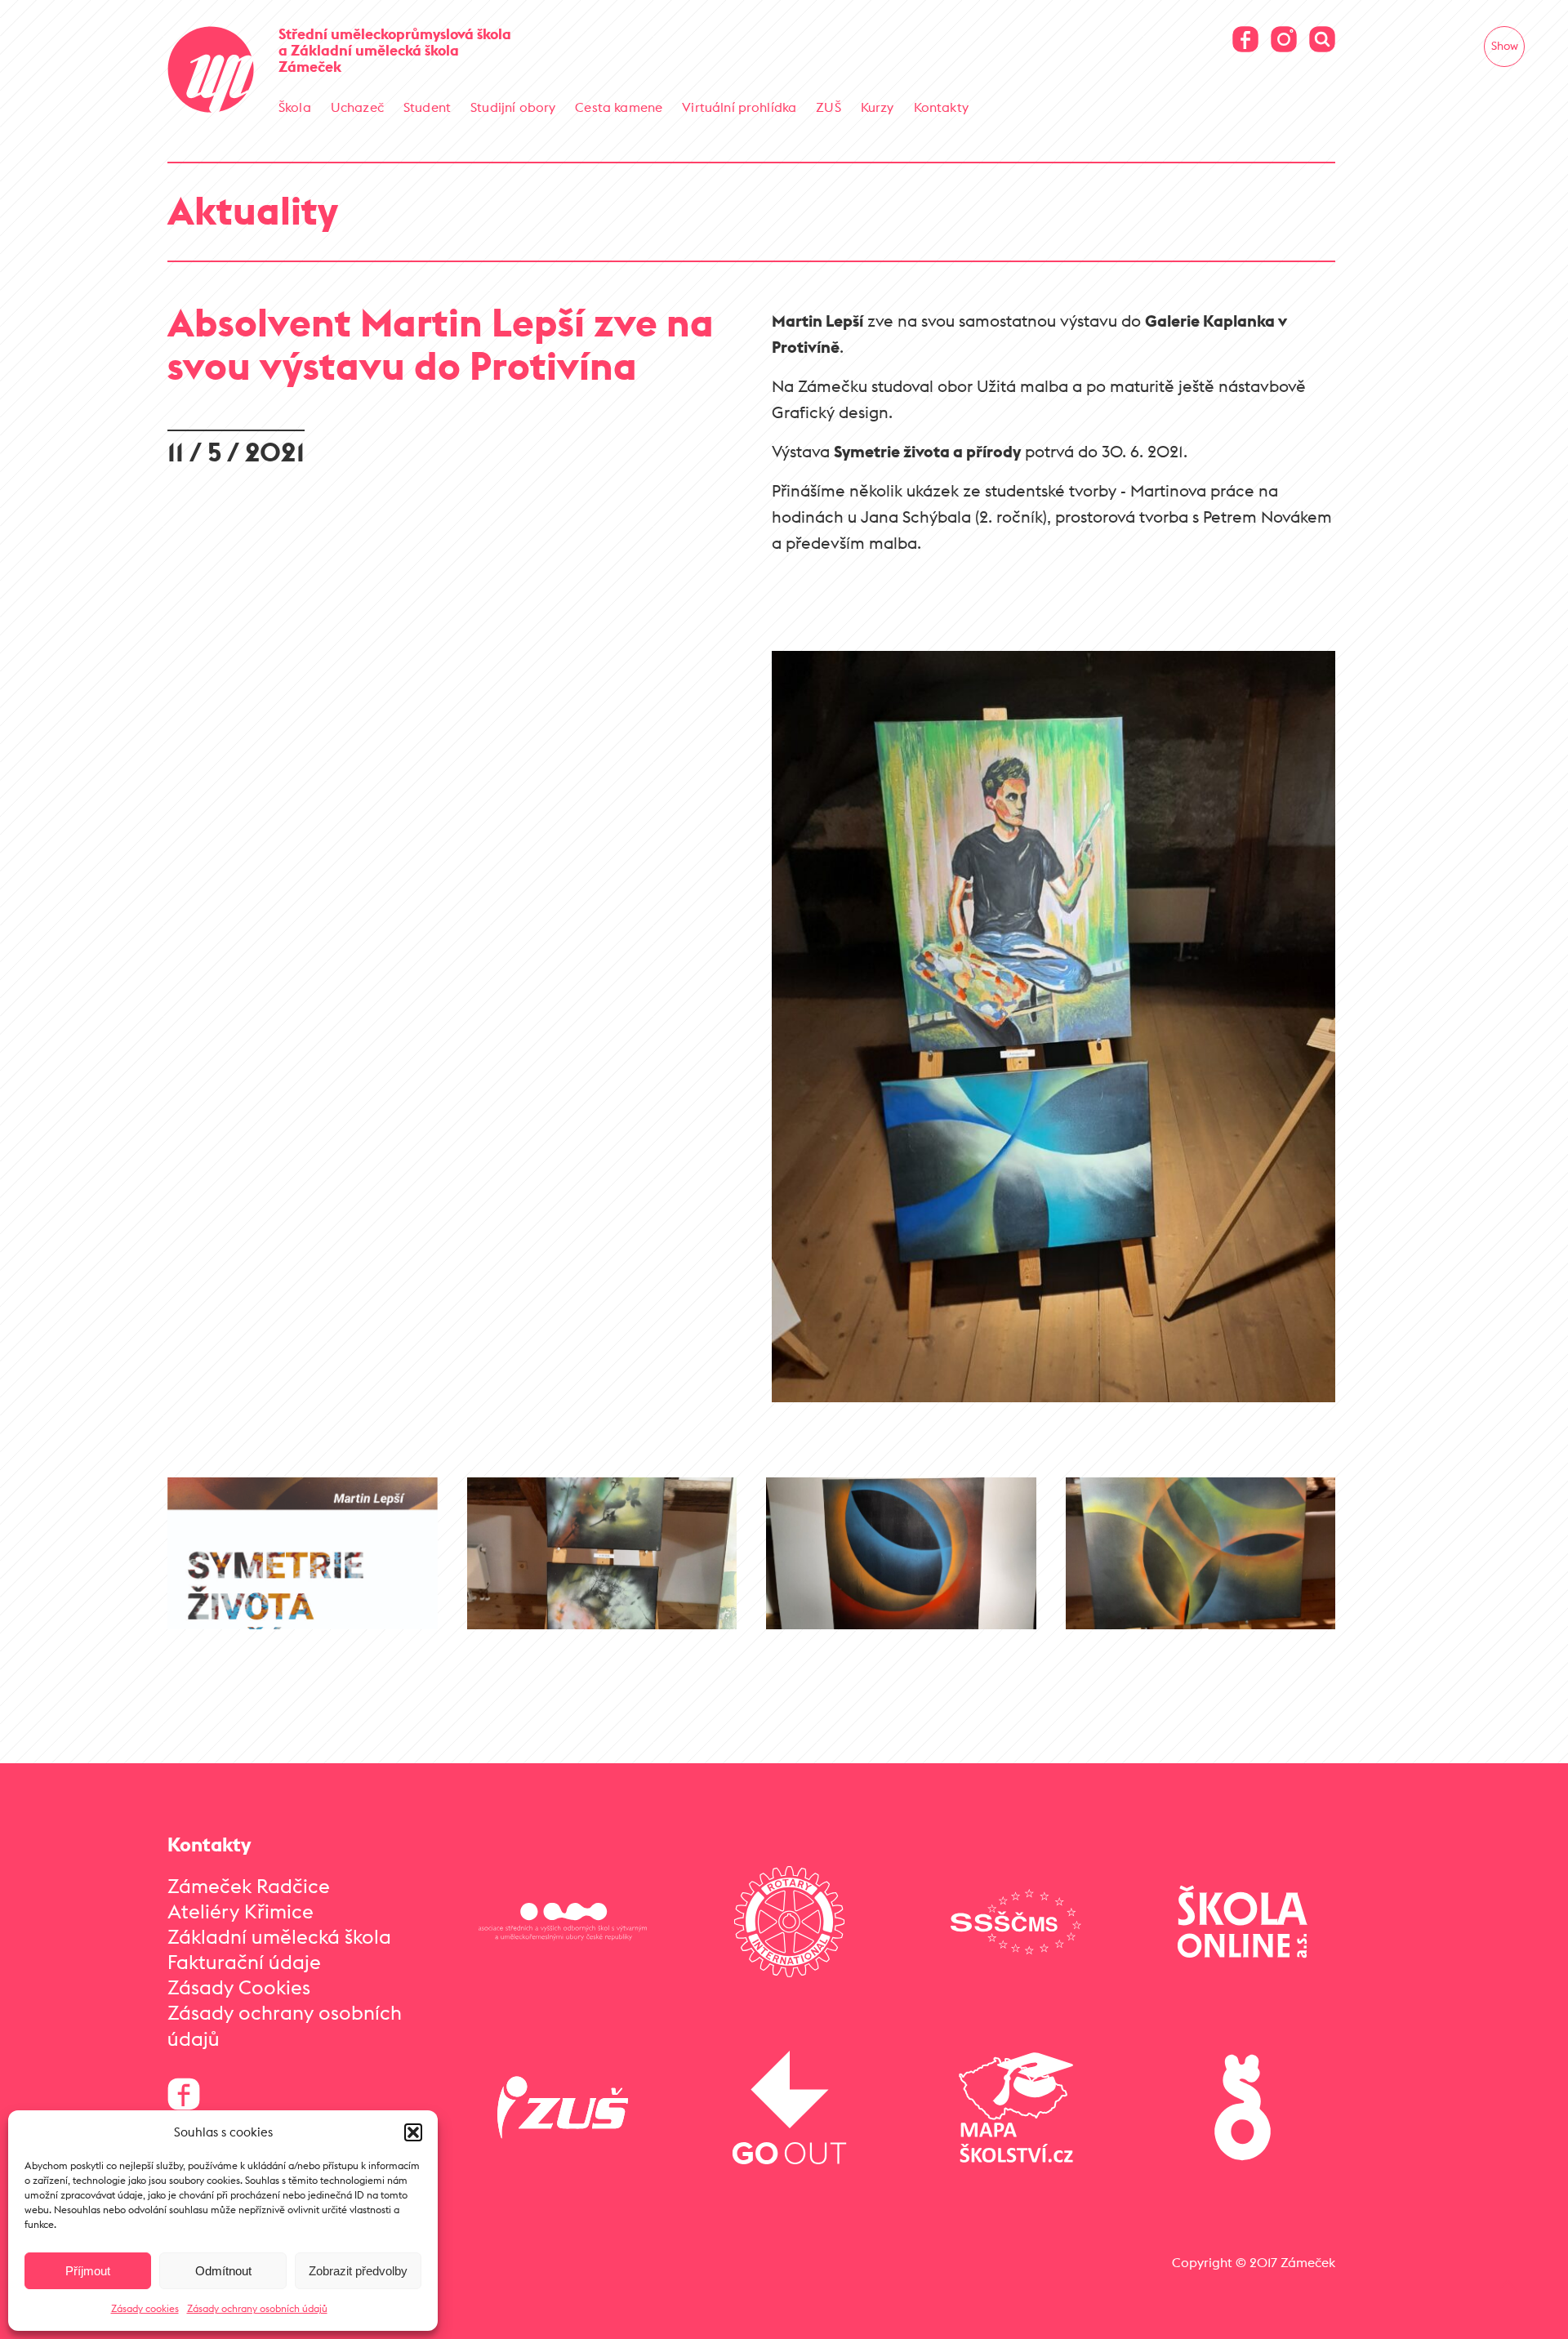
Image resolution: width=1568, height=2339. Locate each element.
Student (427, 107)
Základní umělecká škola (279, 1936)
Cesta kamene (619, 107)
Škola (295, 107)
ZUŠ (828, 107)
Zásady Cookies (239, 1987)
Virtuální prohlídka (739, 107)
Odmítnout (223, 2271)
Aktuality (253, 210)
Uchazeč (357, 107)
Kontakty (941, 107)
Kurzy (878, 107)
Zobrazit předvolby (358, 2271)
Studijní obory (513, 107)
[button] (413, 2132)
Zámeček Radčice (249, 1886)
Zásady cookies (145, 2308)
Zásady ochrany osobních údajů (257, 2308)
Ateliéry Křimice (241, 1911)
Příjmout (88, 2271)
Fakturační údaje (244, 1962)
